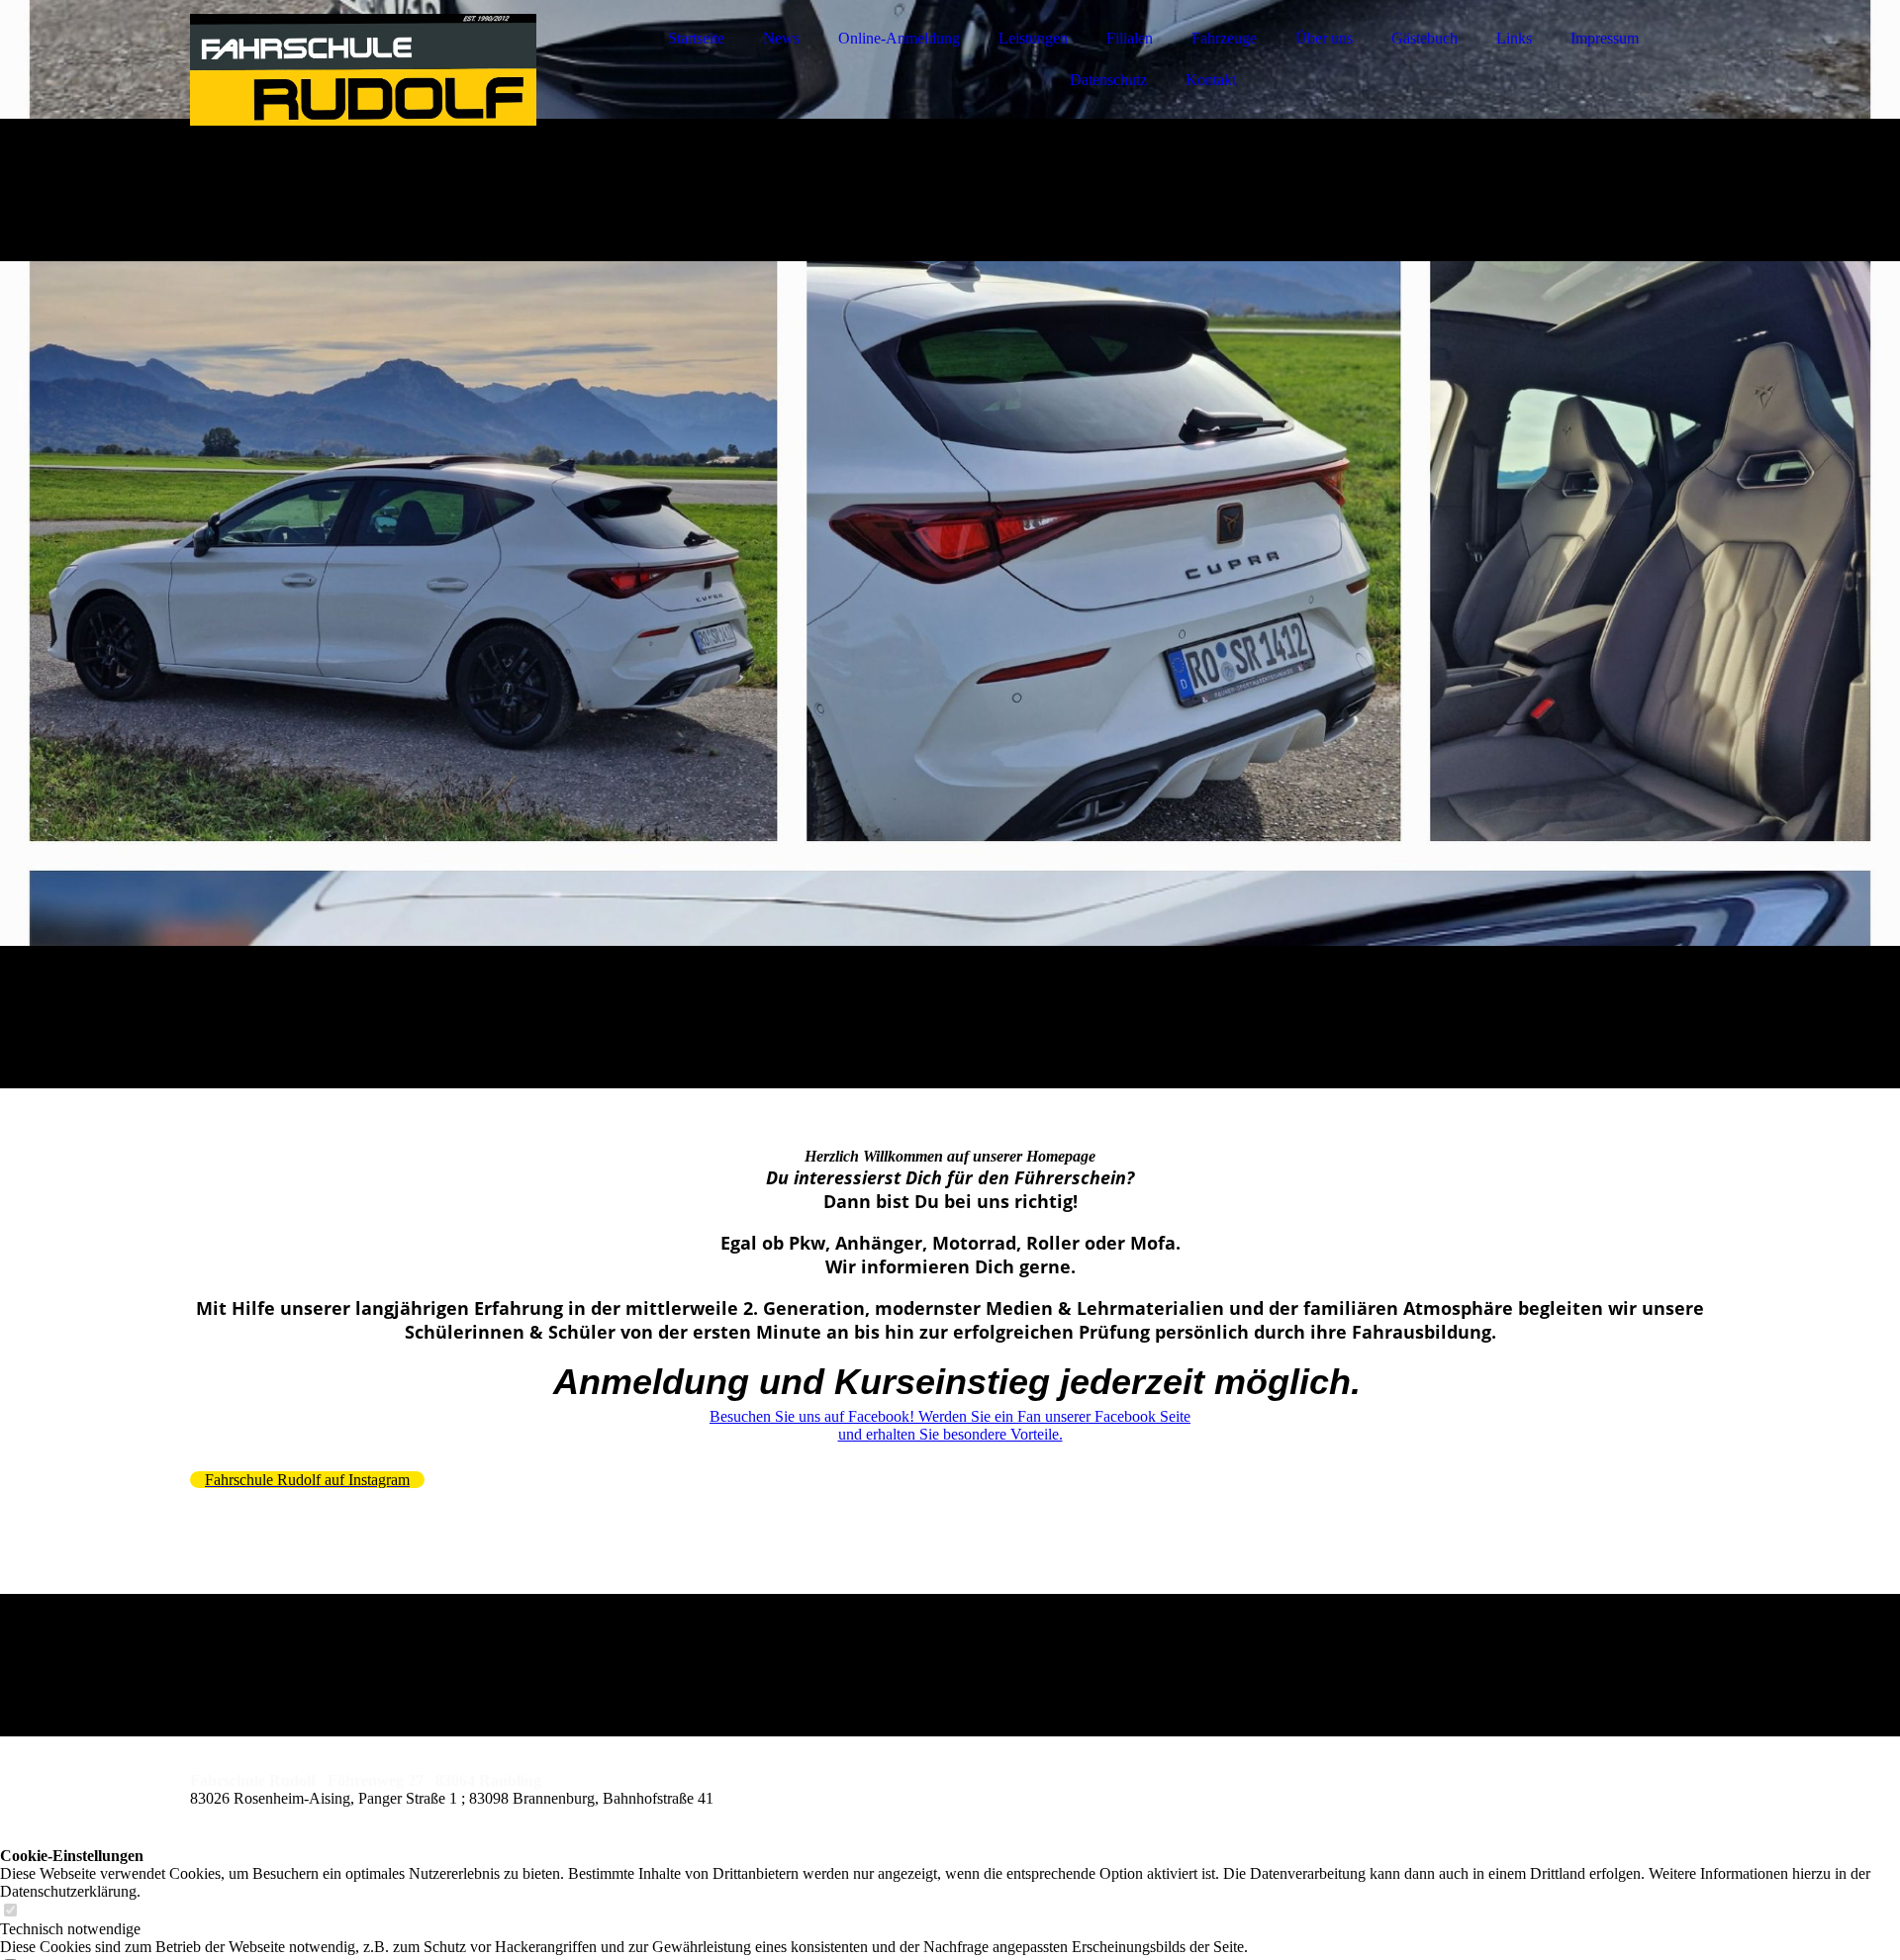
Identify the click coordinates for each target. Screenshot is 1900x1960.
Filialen (1130, 38)
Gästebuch (1425, 38)
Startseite (696, 38)
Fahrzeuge (1224, 38)
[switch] (10, 1911)
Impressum (1605, 38)
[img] (363, 69)
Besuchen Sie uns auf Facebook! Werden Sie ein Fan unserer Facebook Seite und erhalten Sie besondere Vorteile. (950, 1425)
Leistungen (1033, 38)
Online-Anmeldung (899, 38)
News (781, 38)
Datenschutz (1108, 80)
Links (1514, 38)
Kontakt (1211, 80)
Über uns (1324, 38)
